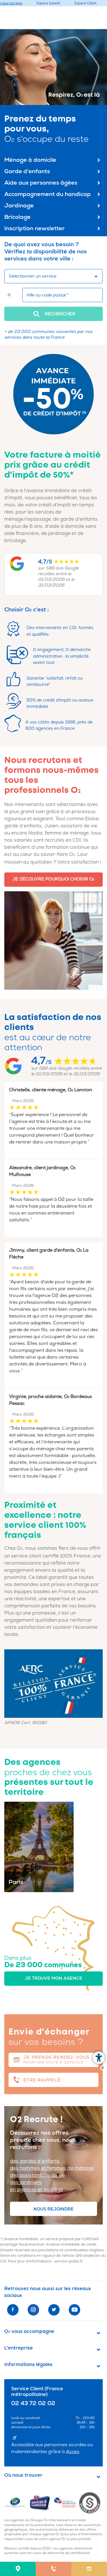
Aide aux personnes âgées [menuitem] (41, 183)
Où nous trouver (23, 2475)
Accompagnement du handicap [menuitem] (48, 194)
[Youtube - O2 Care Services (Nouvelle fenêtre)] (74, 2310)
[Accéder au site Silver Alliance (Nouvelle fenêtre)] (91, 2503)
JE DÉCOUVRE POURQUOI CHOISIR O (53, 879)
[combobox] (53, 276)
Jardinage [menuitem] (19, 206)
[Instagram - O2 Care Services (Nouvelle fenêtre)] (33, 2310)
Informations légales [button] (28, 2365)
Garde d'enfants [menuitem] (27, 171)
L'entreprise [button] (19, 2348)
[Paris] (39, 1846)
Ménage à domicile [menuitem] (30, 160)
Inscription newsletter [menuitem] (35, 228)
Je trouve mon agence (53, 1978)
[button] (53, 314)
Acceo (73, 2452)
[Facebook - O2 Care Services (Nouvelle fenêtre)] (13, 2310)
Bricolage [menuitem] (17, 217)
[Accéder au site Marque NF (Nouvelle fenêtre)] (17, 2503)
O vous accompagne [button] (29, 2331)
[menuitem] (18, 2569)
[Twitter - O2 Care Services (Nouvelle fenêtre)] (54, 2310)
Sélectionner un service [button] (33, 276)
